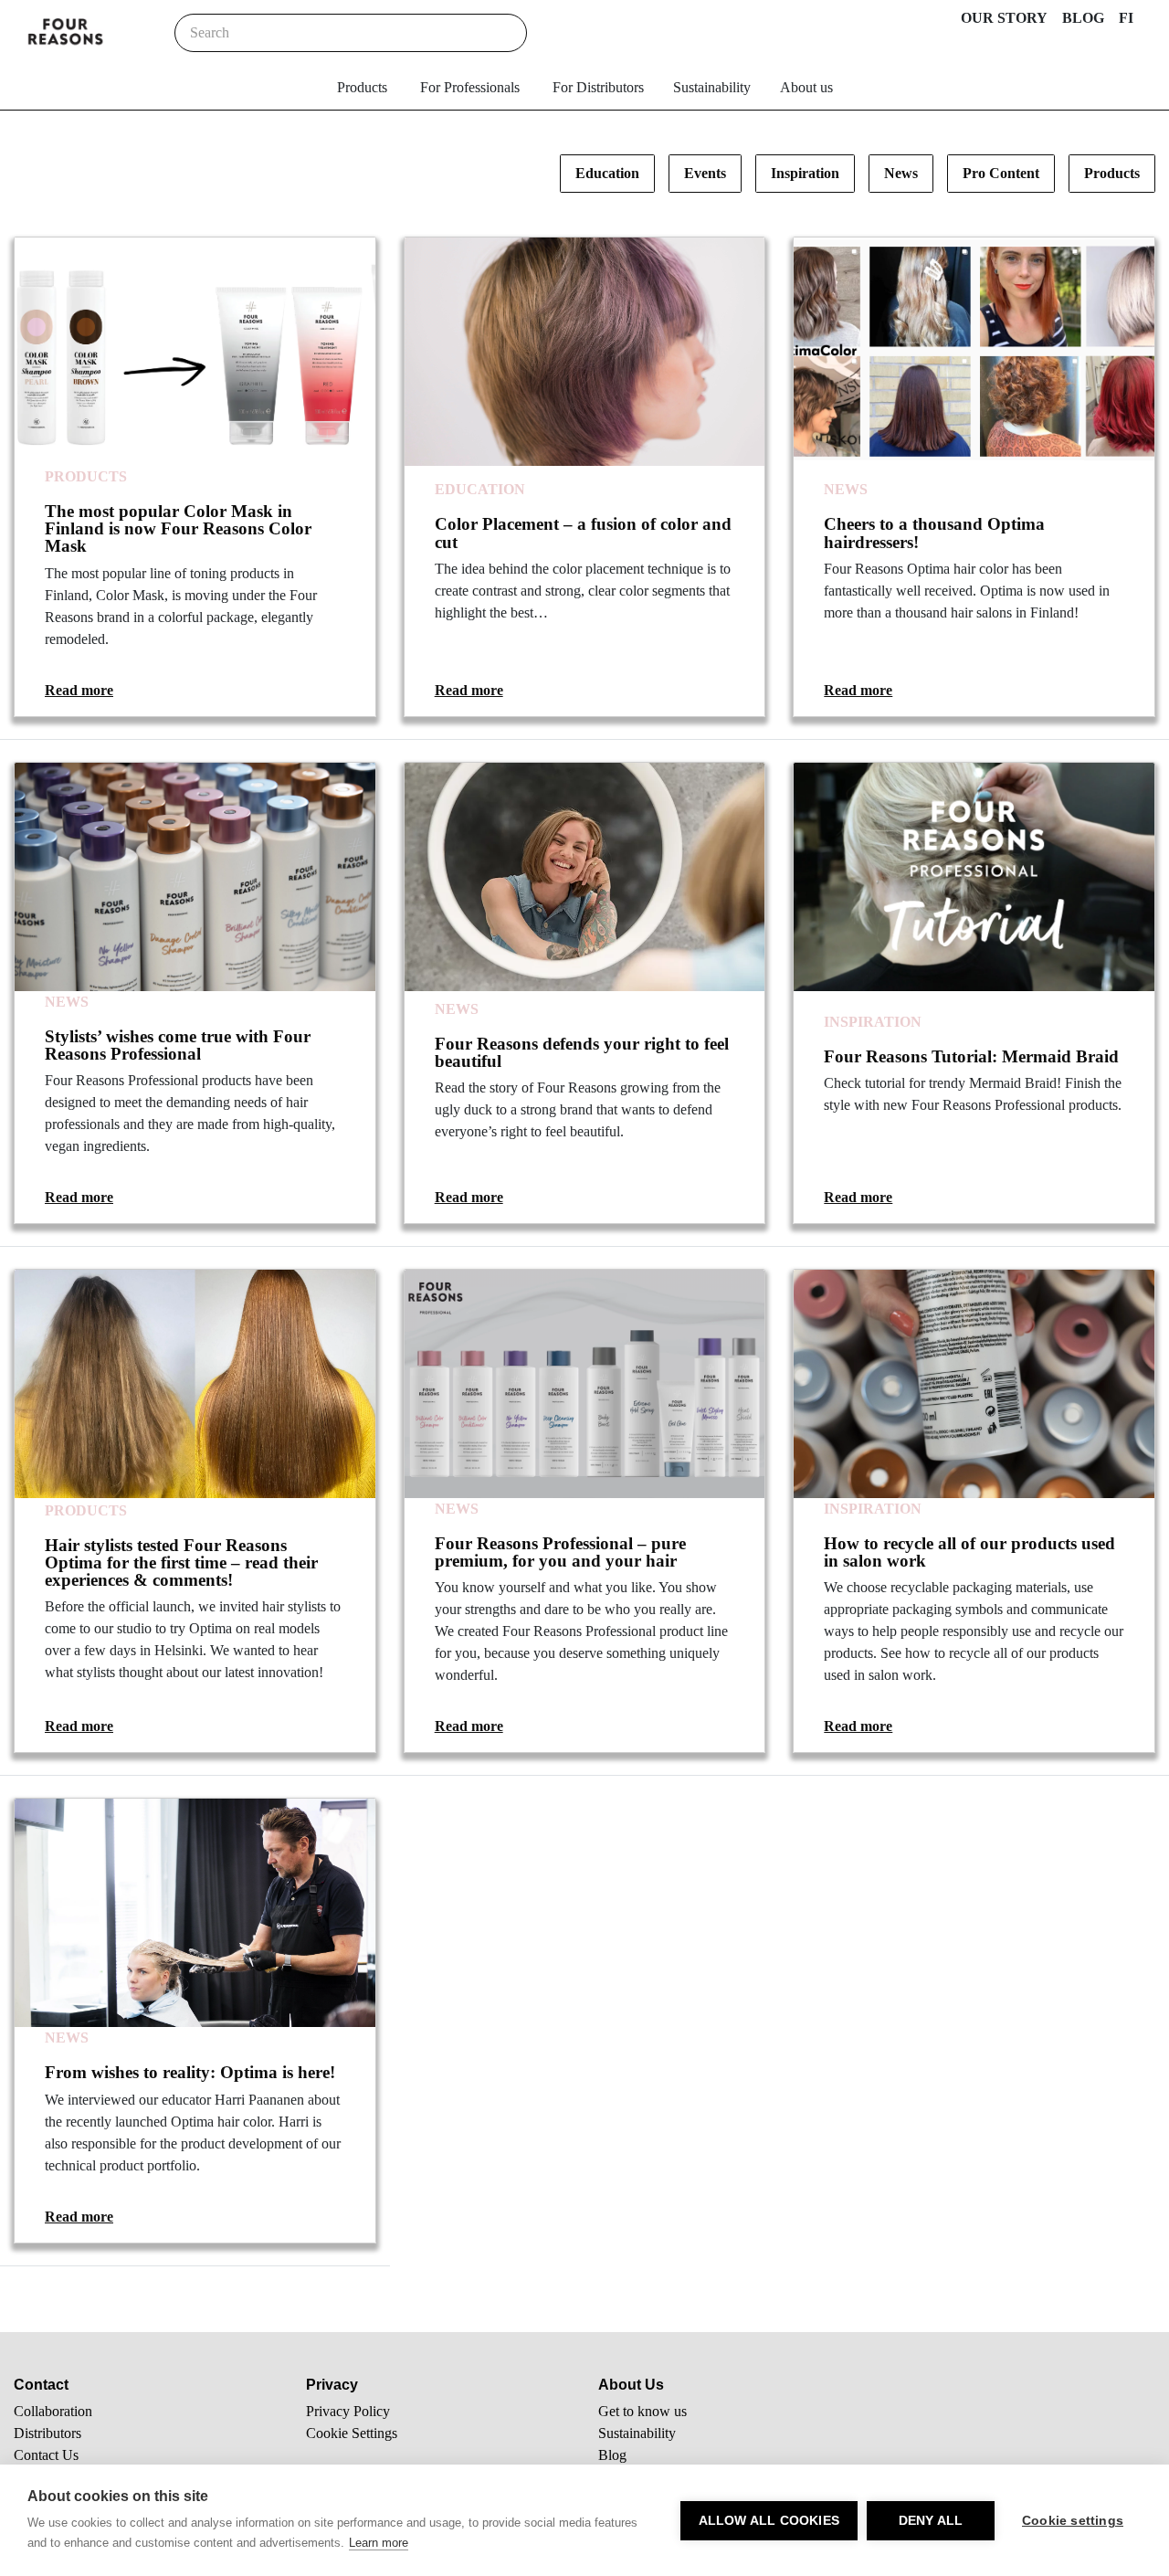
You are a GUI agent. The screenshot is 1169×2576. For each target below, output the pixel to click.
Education (607, 173)
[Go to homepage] (66, 33)
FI (1126, 18)
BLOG (1083, 18)
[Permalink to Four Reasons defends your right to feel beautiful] (585, 877)
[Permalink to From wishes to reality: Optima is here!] (195, 1913)
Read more (79, 690)
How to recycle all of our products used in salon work (969, 1552)
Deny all (931, 2521)
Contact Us (46, 2455)
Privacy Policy (348, 2411)
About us (806, 87)
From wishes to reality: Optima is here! (190, 2072)
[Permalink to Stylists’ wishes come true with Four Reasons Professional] (195, 877)
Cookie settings (1073, 2521)
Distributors (47, 2433)
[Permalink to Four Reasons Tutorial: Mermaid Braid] (974, 877)
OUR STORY (1004, 18)
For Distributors (598, 87)
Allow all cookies (769, 2521)
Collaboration (53, 2411)
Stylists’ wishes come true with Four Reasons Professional (178, 1045)
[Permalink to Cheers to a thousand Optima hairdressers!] (974, 352)
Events (705, 173)
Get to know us (642, 2411)
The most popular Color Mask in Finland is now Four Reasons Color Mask (178, 528)
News (901, 173)
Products (362, 87)
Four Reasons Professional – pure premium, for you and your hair (560, 1552)
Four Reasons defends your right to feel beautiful (582, 1052)
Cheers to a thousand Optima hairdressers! (934, 533)
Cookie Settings (352, 2433)
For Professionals (470, 87)
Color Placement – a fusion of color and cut (583, 533)
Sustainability (712, 87)
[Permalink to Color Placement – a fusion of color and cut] (585, 352)
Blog (612, 2455)
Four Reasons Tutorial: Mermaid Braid (971, 1056)
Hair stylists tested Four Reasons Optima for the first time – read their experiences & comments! (181, 1562)
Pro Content (1001, 173)
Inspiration (805, 173)
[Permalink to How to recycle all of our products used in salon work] (974, 1384)
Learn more (379, 2543)
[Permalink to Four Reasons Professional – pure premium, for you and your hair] (585, 1384)
